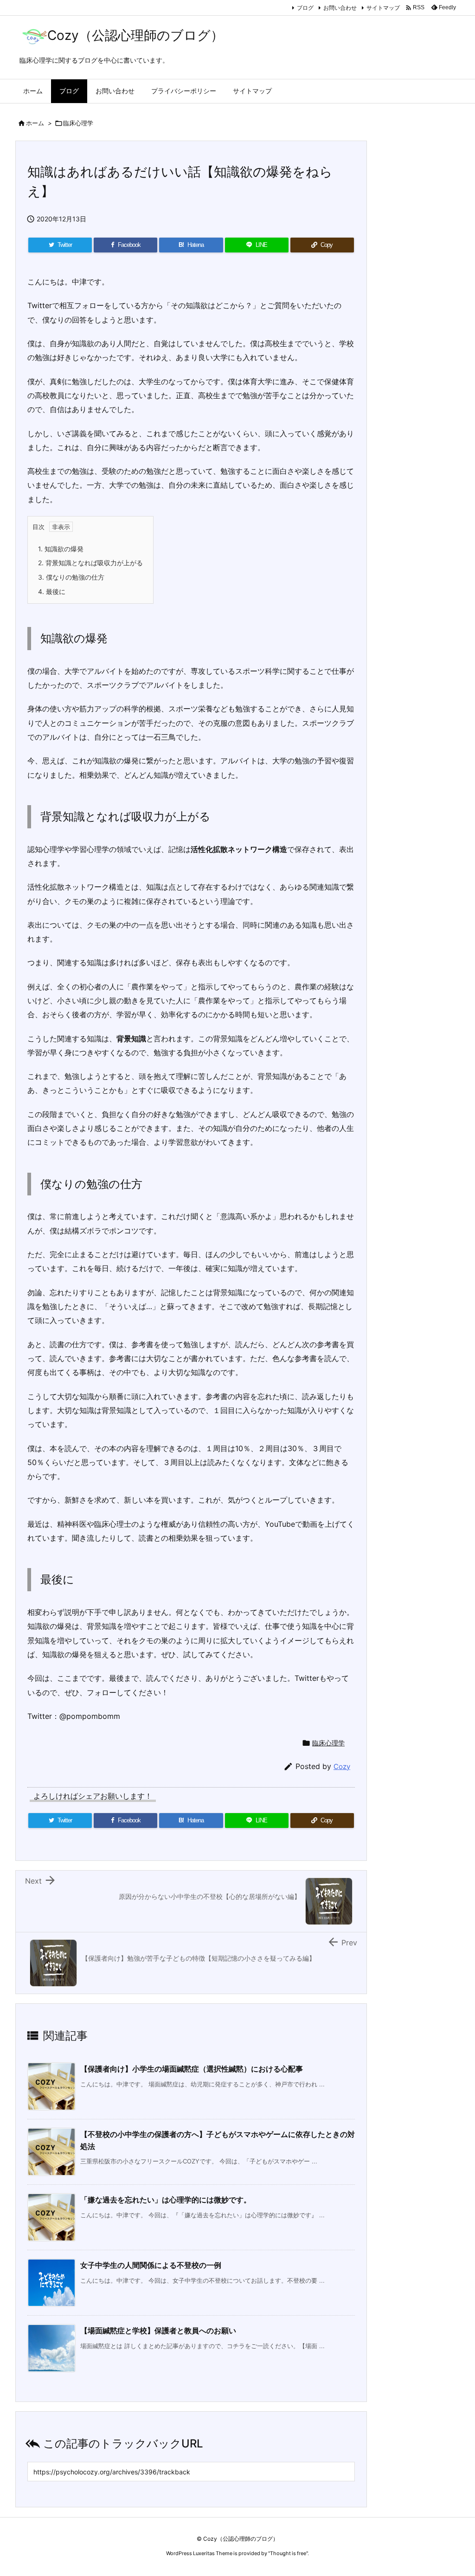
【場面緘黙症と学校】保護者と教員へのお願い (158, 2331)
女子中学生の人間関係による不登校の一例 (151, 2265)
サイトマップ (383, 8)
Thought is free (288, 2553)
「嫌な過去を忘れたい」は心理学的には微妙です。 (166, 2200)
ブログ (305, 8)
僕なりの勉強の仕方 (71, 577)
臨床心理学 (78, 123)
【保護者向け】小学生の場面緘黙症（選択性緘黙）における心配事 (192, 2069)
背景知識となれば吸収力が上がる (90, 563)
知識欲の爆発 (61, 549)
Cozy (342, 1766)
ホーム (35, 123)
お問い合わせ (340, 8)
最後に (52, 591)
